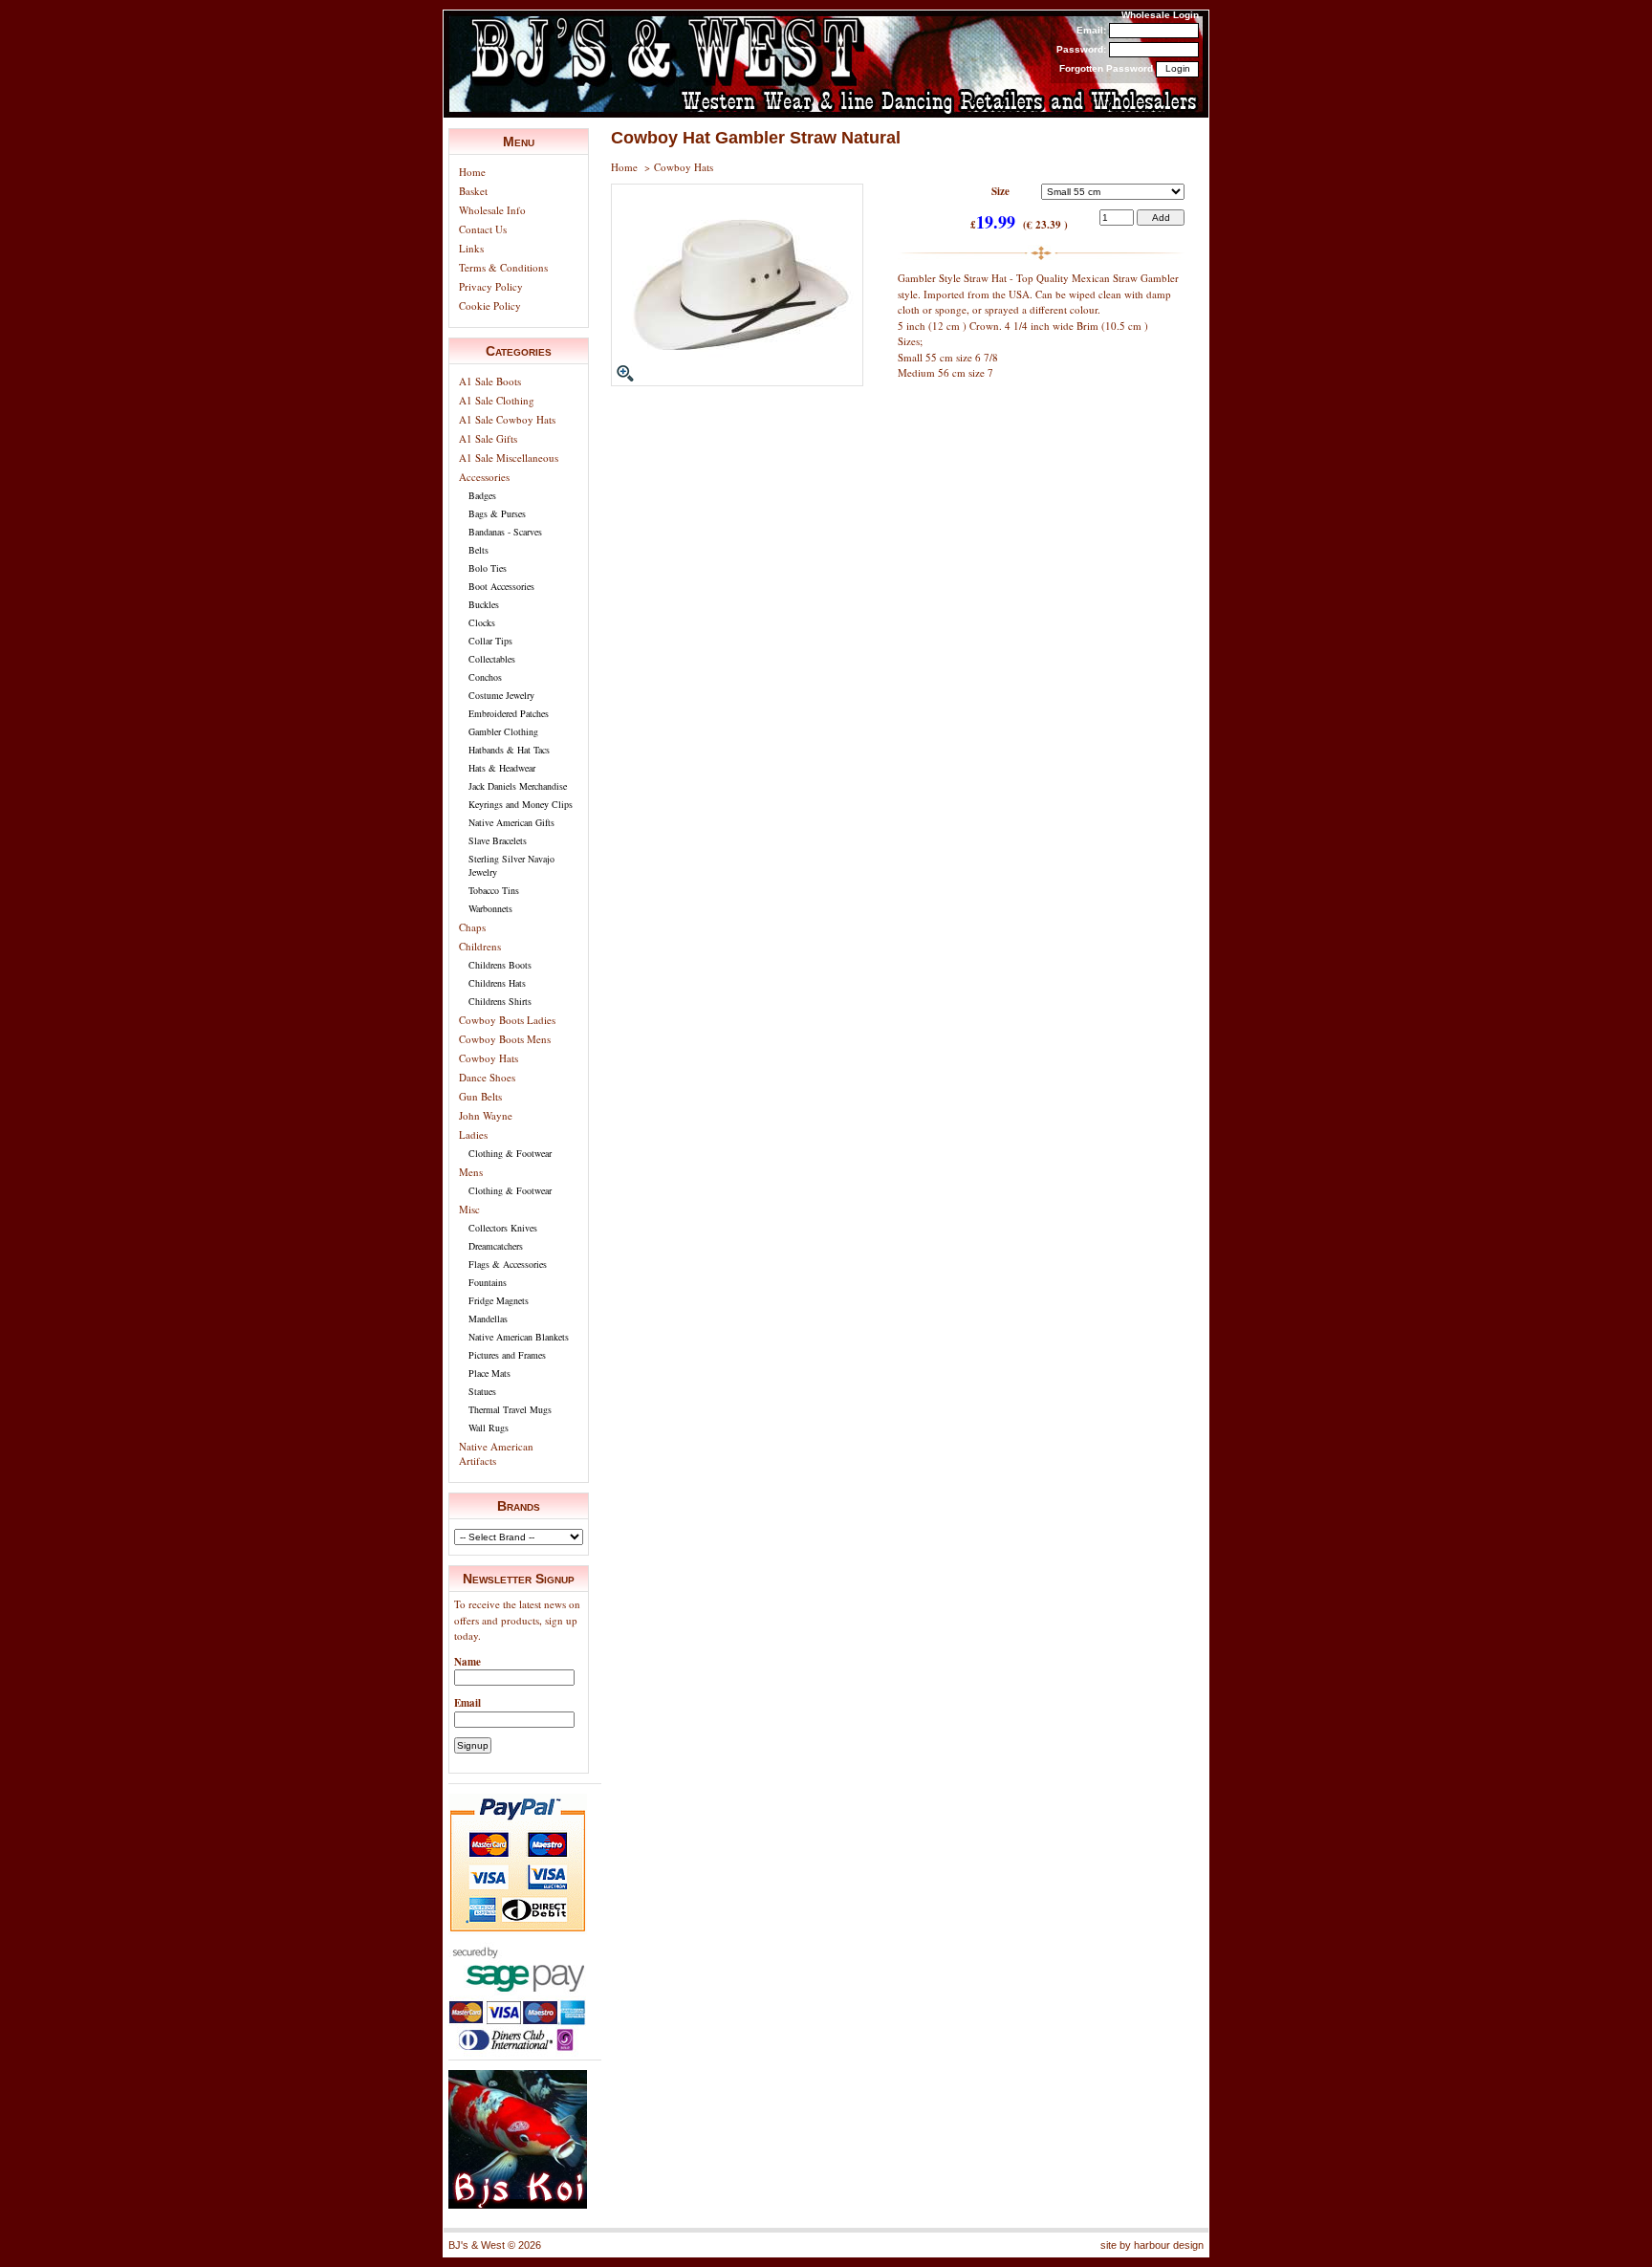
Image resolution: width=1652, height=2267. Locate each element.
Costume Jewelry (501, 695)
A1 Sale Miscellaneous (509, 458)
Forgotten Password (1106, 68)
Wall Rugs (489, 1428)
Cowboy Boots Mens (505, 1039)
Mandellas (488, 1319)
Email (467, 1703)
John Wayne (486, 1115)
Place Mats (489, 1373)
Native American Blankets (519, 1337)
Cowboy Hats (489, 1058)
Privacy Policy (491, 286)
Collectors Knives (503, 1228)
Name (467, 1662)
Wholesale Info (492, 210)
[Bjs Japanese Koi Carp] (518, 2204)
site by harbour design (1152, 2245)
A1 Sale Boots (490, 381)
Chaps (472, 927)
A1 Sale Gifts (488, 438)
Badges (482, 495)
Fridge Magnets (499, 1300)
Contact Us (483, 229)
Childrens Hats (497, 983)
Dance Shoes (487, 1077)
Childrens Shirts (500, 1001)
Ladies (473, 1134)
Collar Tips (490, 641)
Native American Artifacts (496, 1453)
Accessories (484, 477)
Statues (482, 1391)
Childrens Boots (500, 965)
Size (1000, 191)
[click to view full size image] (737, 382)
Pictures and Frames (507, 1355)
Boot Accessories (501, 586)
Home (472, 172)
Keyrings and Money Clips (521, 804)
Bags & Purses (497, 513)
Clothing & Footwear (510, 1153)
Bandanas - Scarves (505, 532)
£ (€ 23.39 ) (1019, 224)
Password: (1081, 49)
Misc (469, 1209)
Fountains (488, 1282)
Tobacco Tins (494, 890)
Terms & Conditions (503, 267)
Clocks (482, 622)
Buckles (484, 604)
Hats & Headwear (502, 768)
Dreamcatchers (496, 1246)
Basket (473, 191)
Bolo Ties (488, 568)
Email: (1091, 30)
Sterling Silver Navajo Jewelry (511, 865)
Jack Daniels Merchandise (518, 786)
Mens (471, 1172)
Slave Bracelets (498, 840)
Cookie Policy (490, 305)
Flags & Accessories (508, 1264)
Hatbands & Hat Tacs (509, 750)
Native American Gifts (511, 822)
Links (471, 248)
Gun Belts (480, 1096)
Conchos (485, 677)
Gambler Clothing (503, 731)
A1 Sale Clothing (497, 400)
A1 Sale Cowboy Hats (507, 419)
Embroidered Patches (509, 713)
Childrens (480, 946)
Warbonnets (490, 908)
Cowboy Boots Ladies (507, 1020)
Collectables (492, 659)
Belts (478, 550)
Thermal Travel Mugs (510, 1409)
